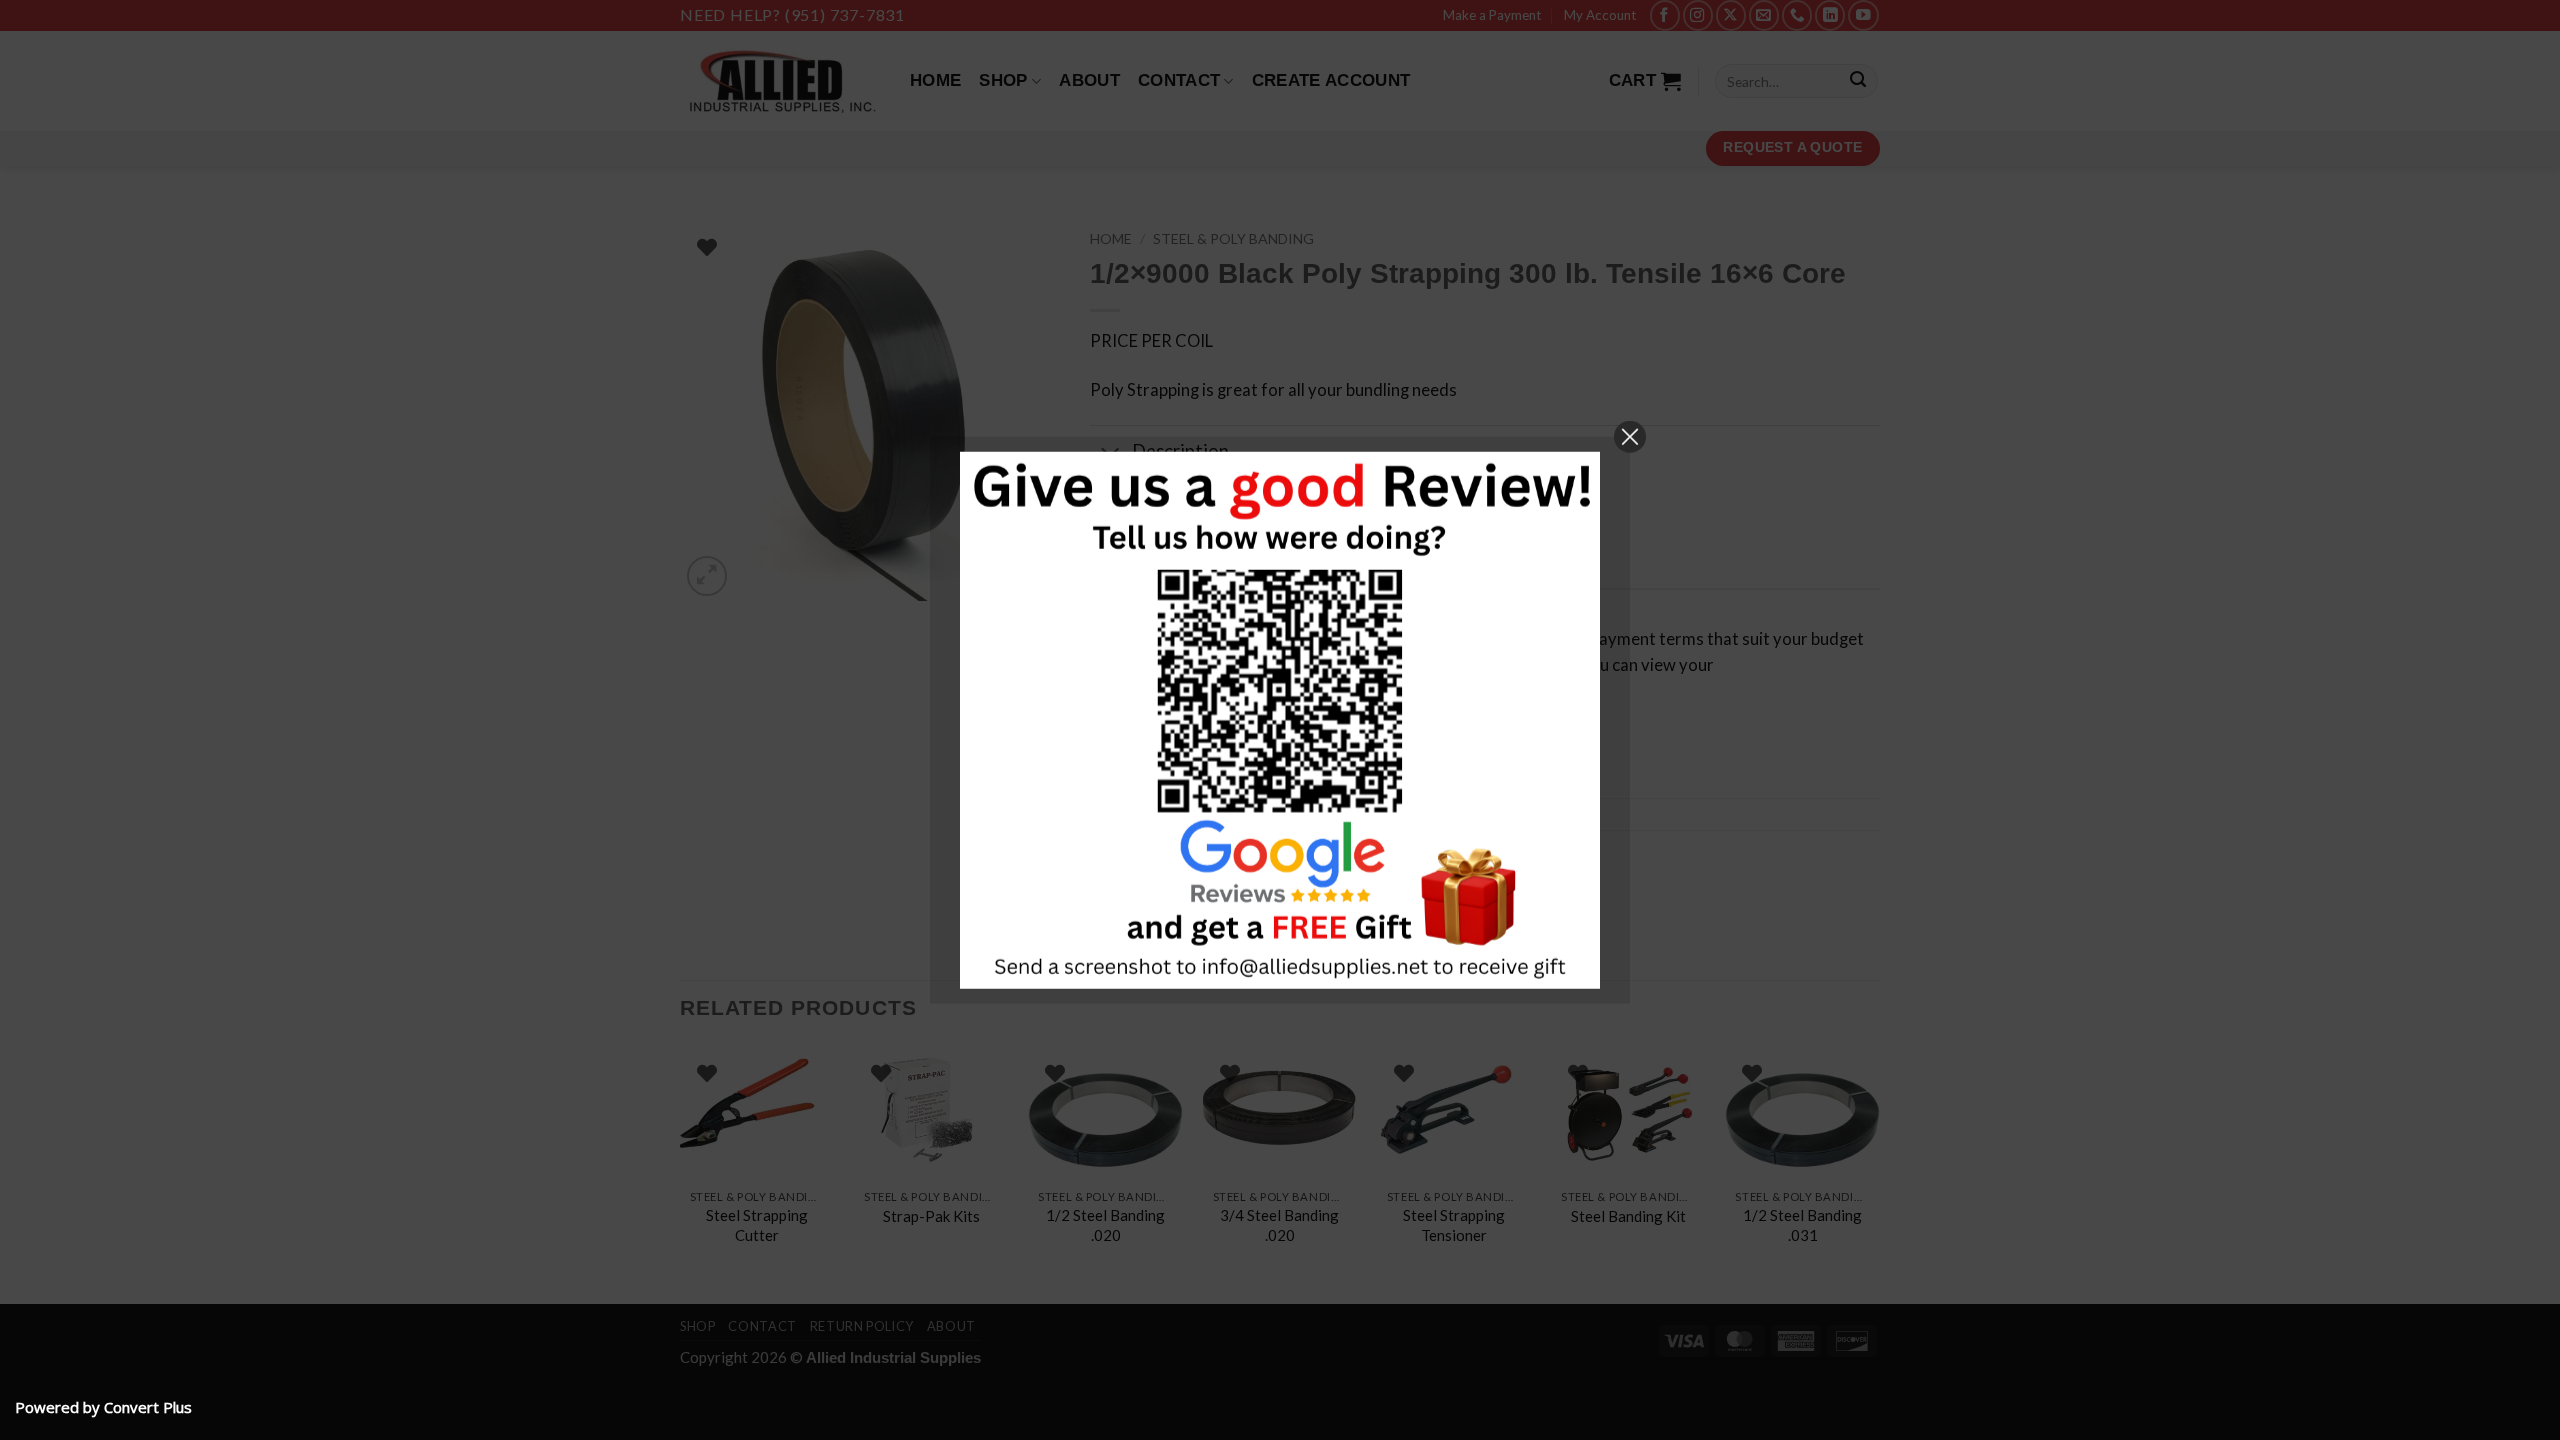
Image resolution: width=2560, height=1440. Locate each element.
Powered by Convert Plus (103, 1407)
